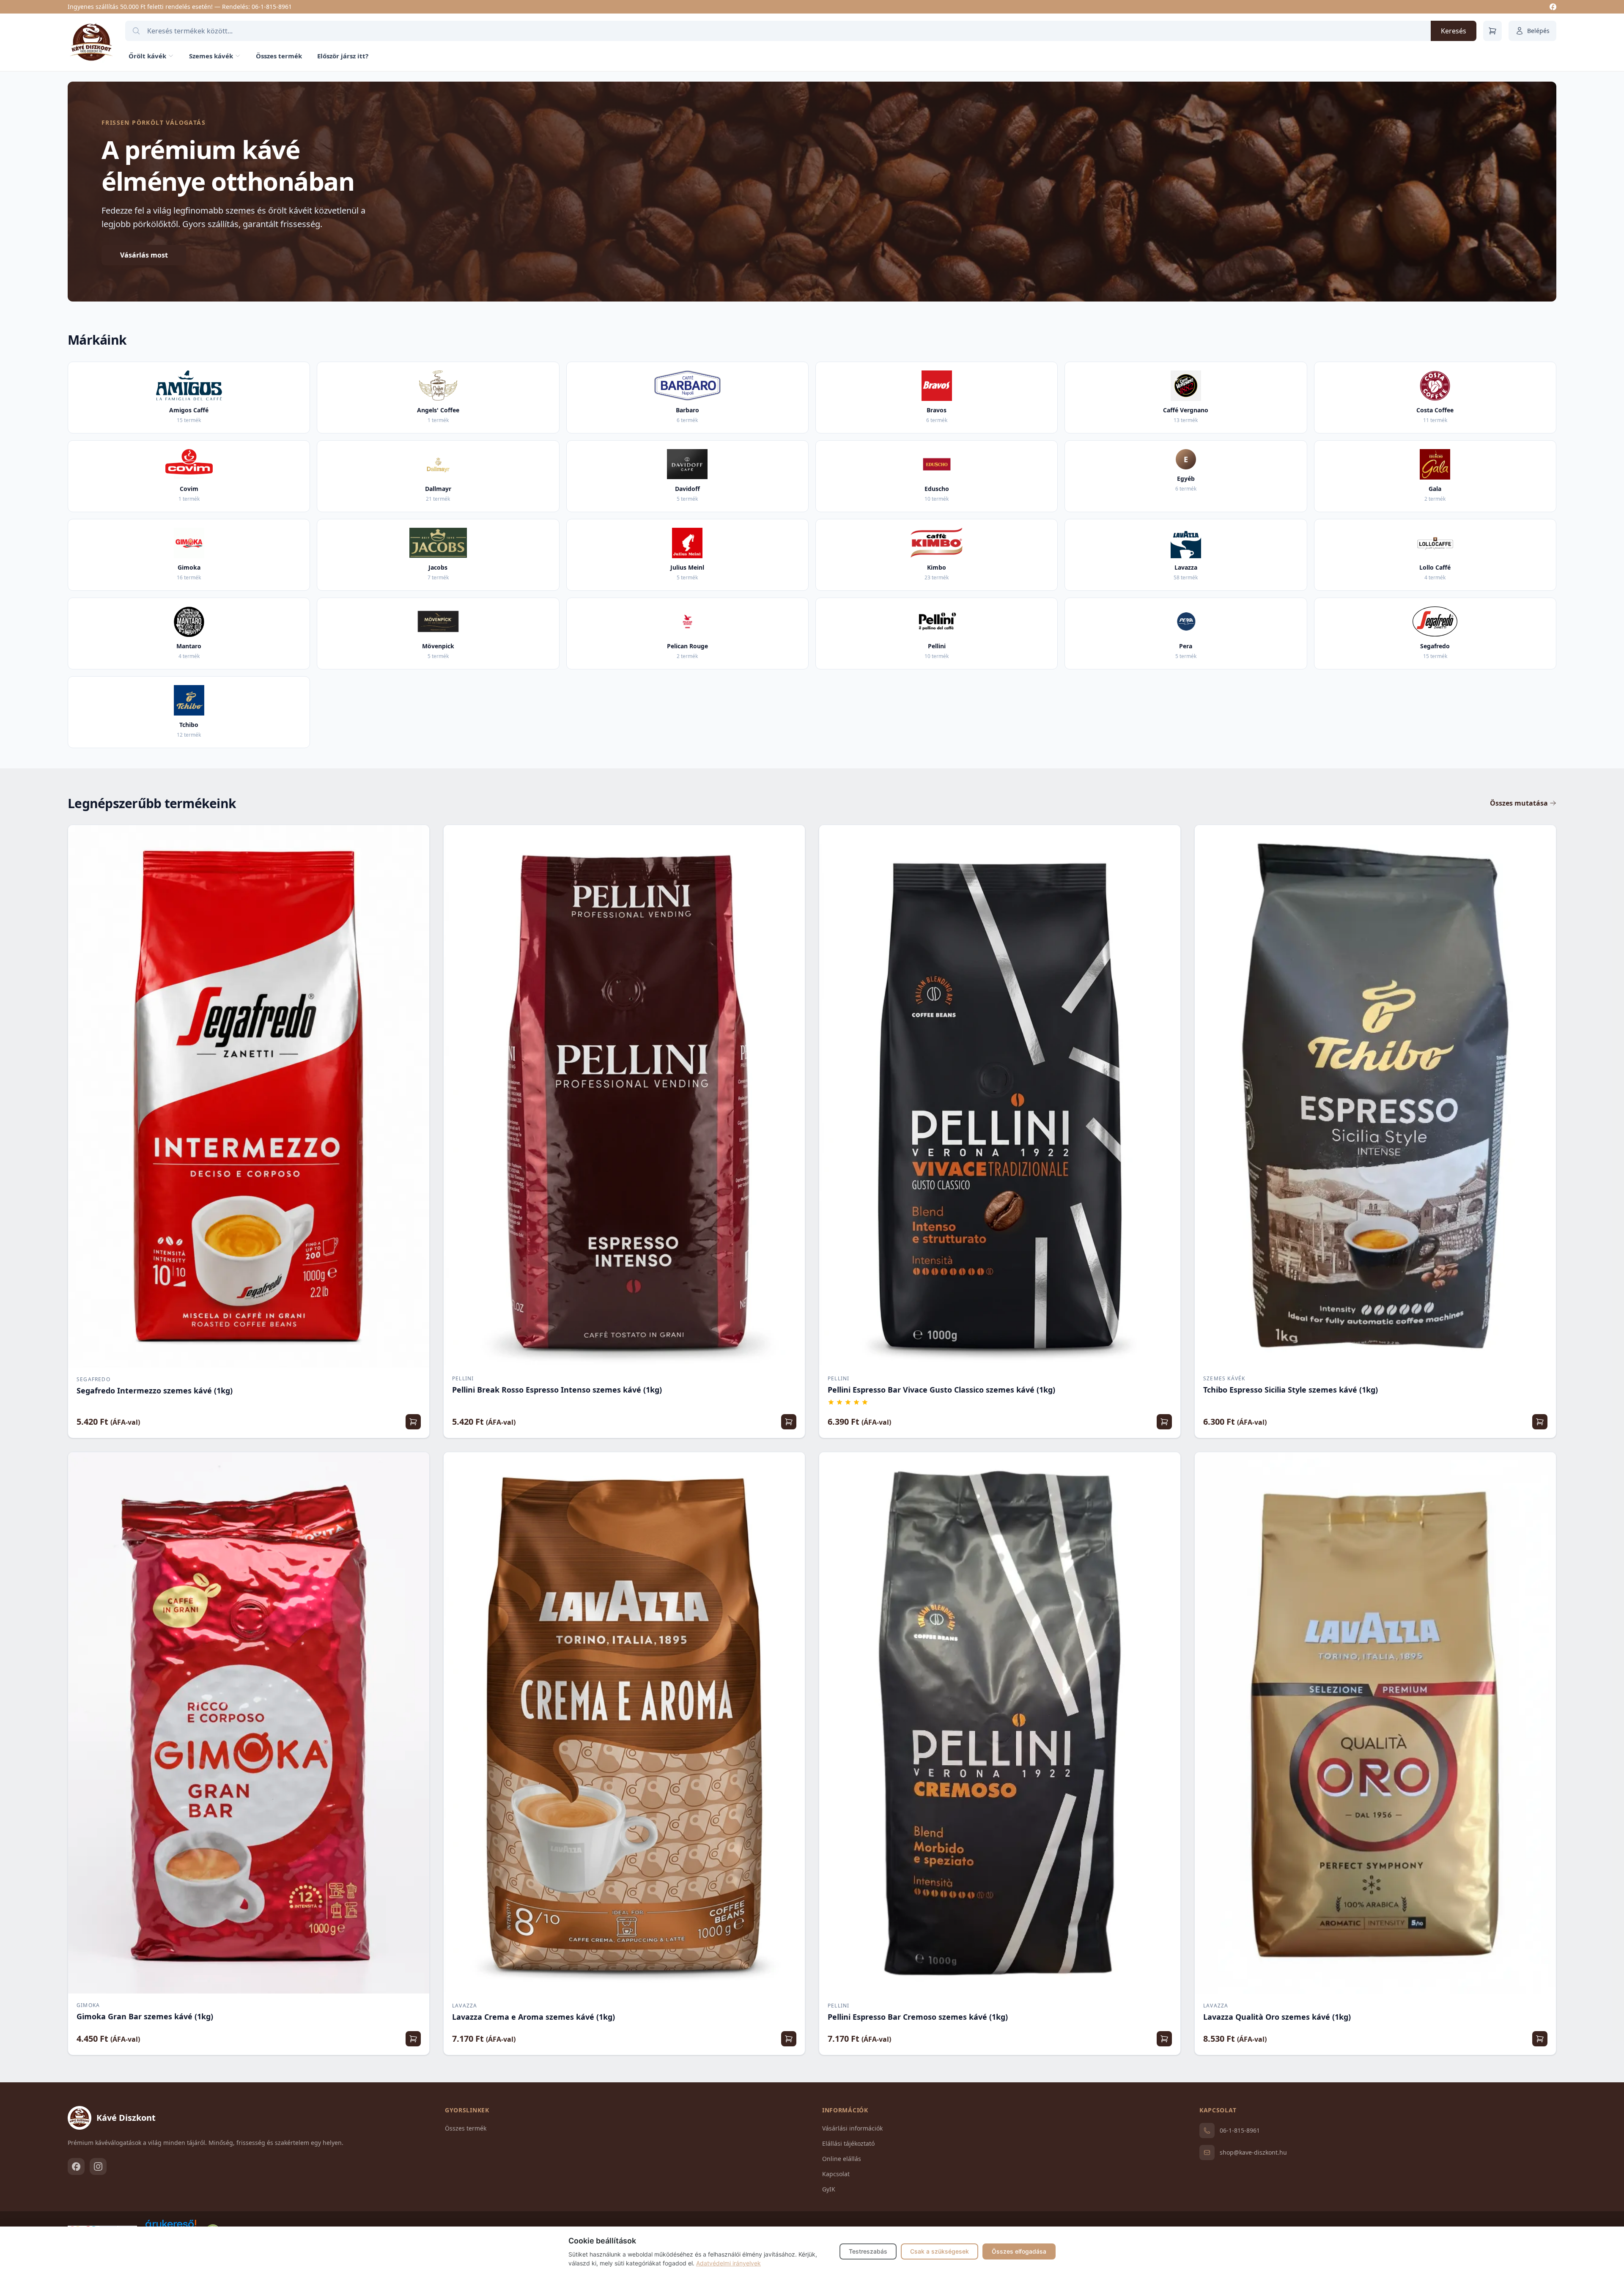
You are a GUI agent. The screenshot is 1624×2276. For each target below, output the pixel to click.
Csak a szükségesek (940, 2251)
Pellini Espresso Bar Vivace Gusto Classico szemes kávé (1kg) (941, 1390)
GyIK (829, 2189)
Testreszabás (868, 2251)
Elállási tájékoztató (848, 2143)
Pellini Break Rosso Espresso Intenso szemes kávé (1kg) (557, 1390)
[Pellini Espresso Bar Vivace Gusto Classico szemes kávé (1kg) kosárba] (1164, 1422)
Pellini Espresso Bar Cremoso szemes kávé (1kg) (918, 2017)
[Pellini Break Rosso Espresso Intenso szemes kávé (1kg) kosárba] (789, 1422)
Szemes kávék (211, 56)
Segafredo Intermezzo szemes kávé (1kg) (155, 1390)
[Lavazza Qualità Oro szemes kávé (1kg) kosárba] (1540, 2039)
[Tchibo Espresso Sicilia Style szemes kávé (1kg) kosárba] (1540, 1422)
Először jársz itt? (343, 56)
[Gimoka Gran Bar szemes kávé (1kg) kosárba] (413, 2039)
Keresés (1454, 31)
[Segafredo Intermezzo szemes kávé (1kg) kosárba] (413, 1422)
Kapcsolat (836, 2174)
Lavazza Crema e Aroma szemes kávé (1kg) (534, 2017)
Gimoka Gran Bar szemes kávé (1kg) (145, 2016)
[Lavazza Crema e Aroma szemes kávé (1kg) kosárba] (789, 2039)
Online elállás (842, 2159)
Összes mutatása (1519, 803)
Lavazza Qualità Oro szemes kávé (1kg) (1277, 2017)
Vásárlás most (144, 255)
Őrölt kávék (147, 56)
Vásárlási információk (852, 2128)
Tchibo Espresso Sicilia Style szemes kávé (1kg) (1291, 1390)
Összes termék (279, 56)
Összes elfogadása (1019, 2251)
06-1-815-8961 (272, 7)
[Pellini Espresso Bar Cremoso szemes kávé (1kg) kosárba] (1164, 2039)
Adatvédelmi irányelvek (728, 2263)
